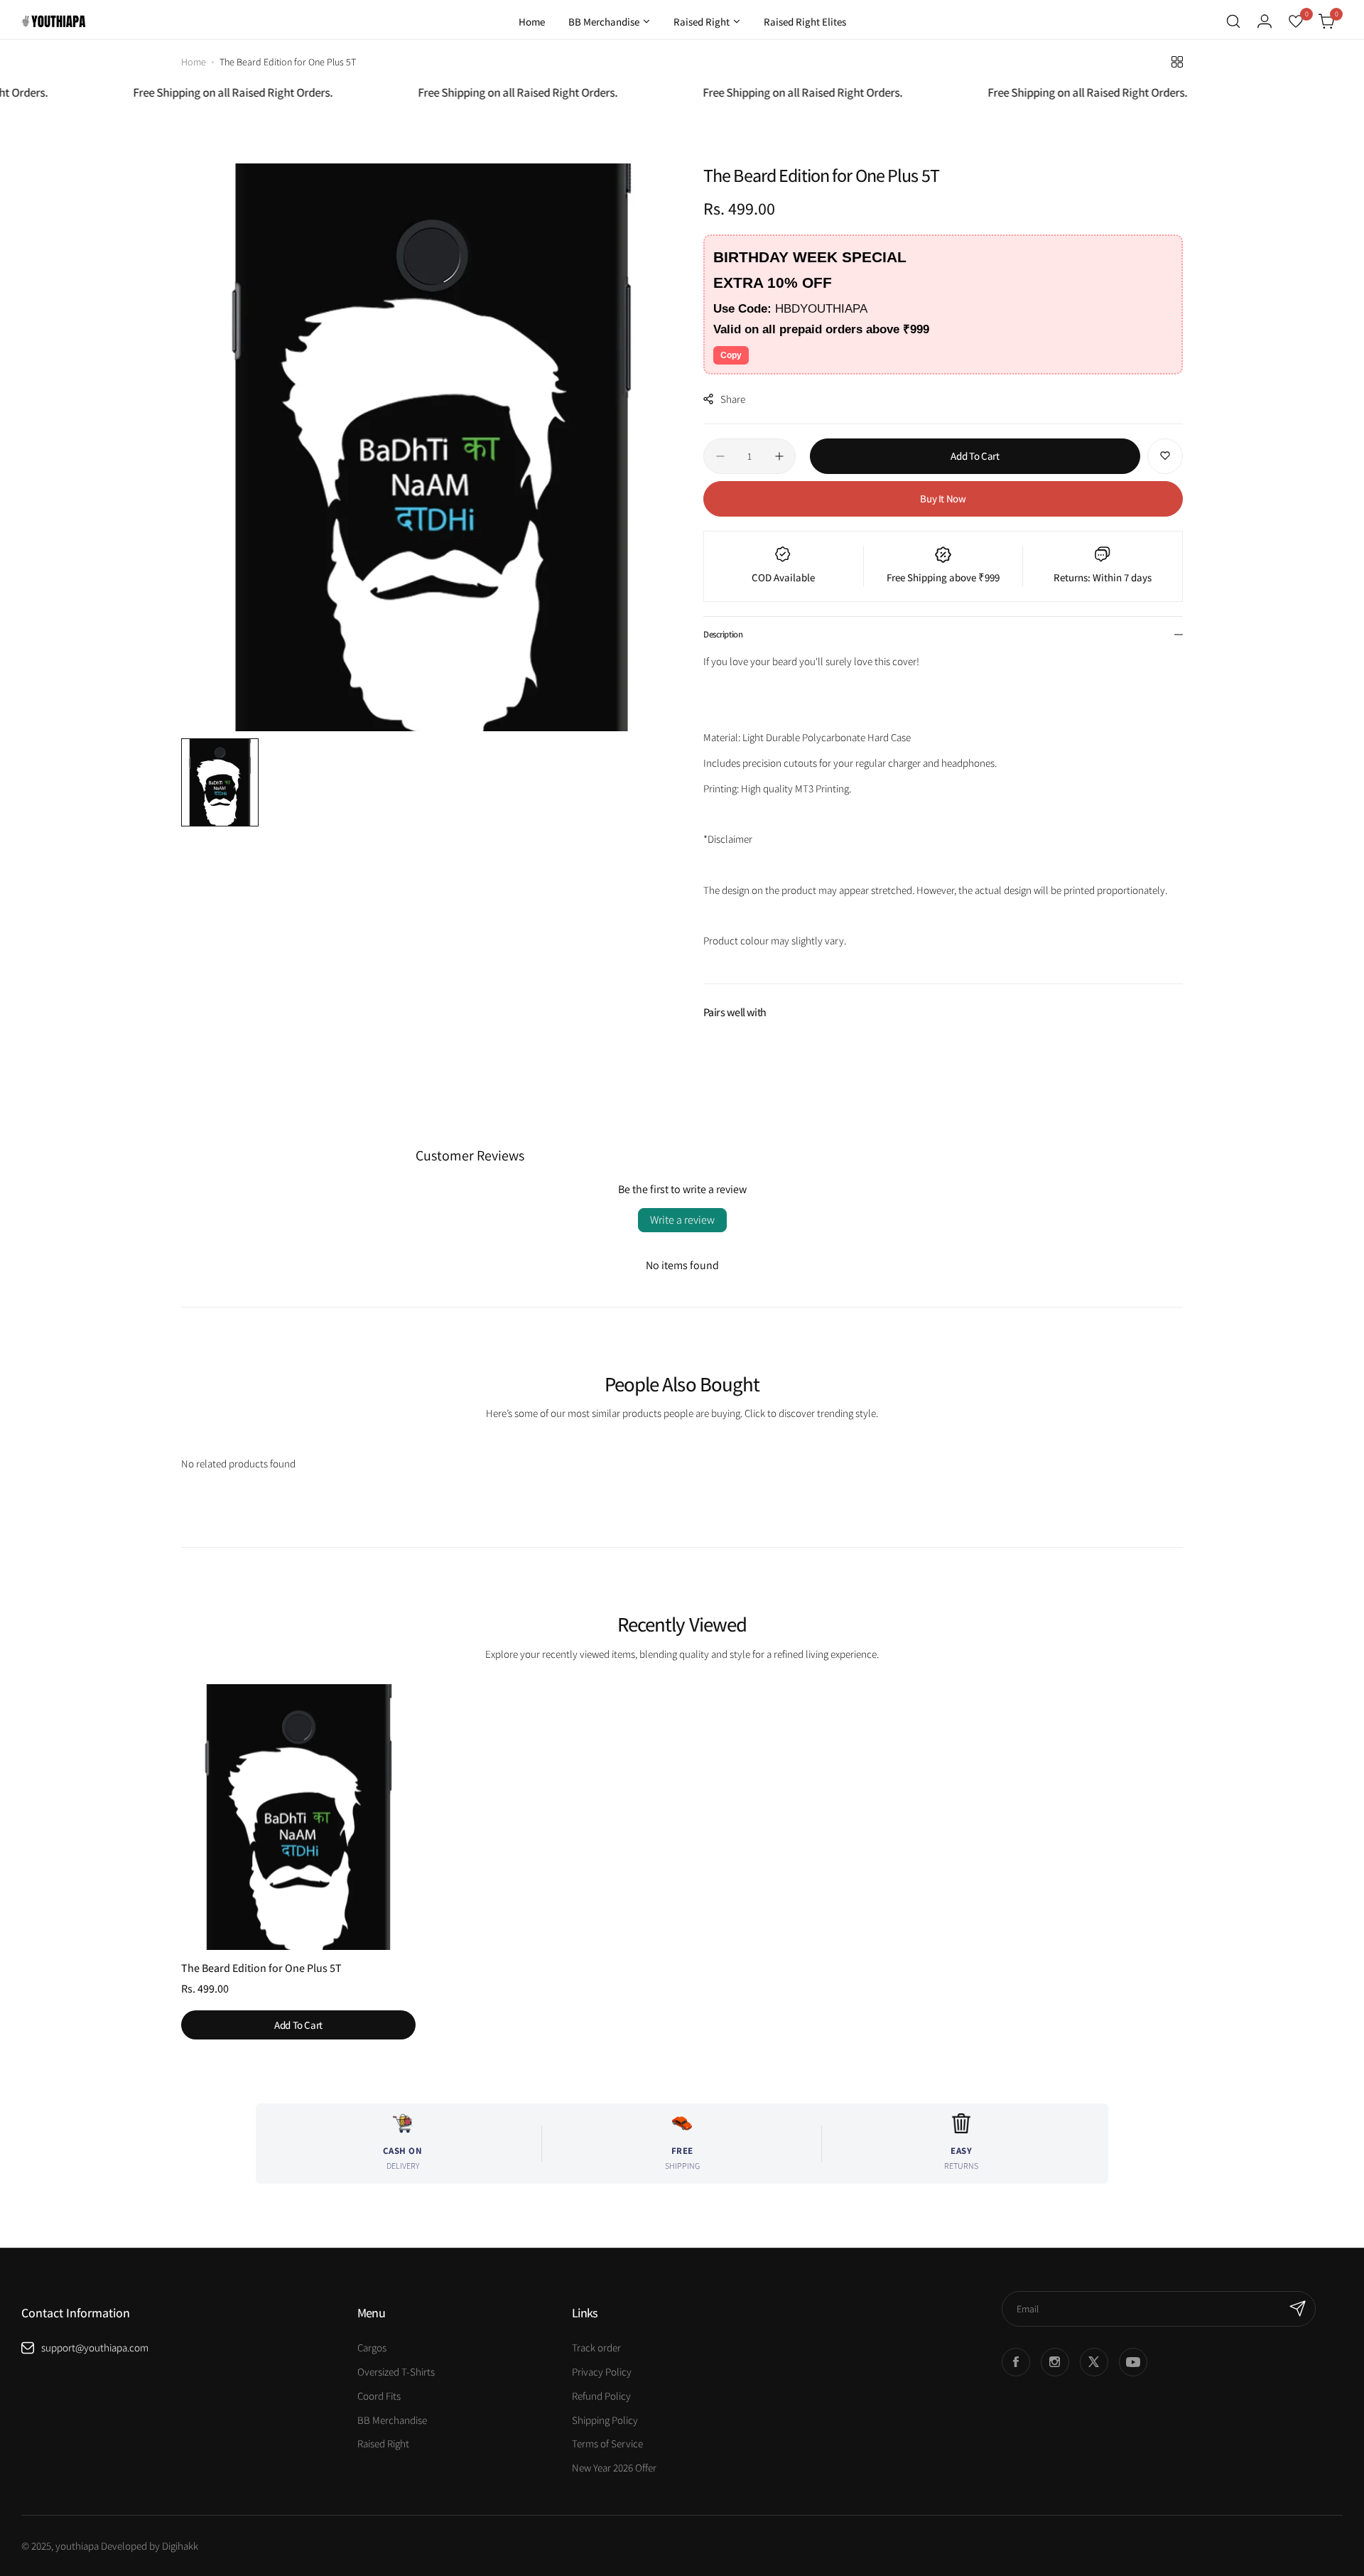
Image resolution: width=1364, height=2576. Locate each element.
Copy (731, 355)
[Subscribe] (1298, 2309)
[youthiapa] (53, 21)
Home (194, 62)
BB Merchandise (392, 2420)
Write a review (682, 1220)
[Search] (1233, 21)
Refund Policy (601, 2396)
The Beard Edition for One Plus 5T (261, 1968)
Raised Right (383, 2443)
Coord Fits (379, 2396)
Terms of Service (607, 2443)
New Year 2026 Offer (614, 2468)
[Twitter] (1094, 2362)
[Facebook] (1016, 2362)
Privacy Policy (602, 2372)
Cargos (372, 2348)
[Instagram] (1055, 2362)
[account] (1265, 21)
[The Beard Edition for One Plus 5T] (298, 1817)
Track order (596, 2348)
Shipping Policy (605, 2420)
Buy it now (943, 499)
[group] (432, 447)
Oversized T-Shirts (396, 2372)
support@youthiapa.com (95, 2348)
